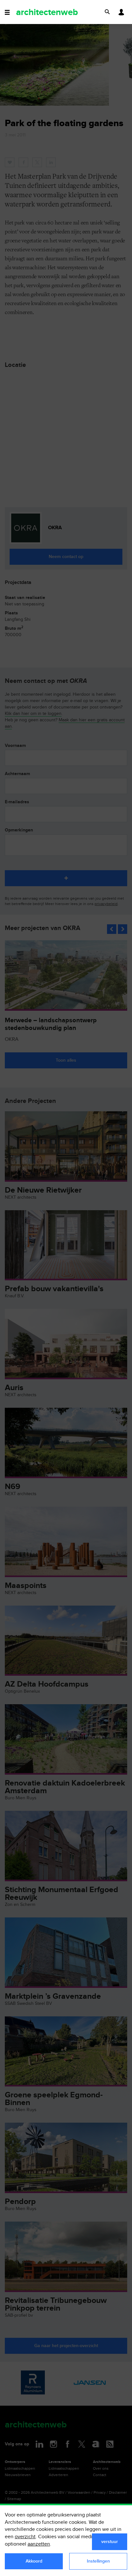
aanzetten (39, 2544)
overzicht (25, 2537)
